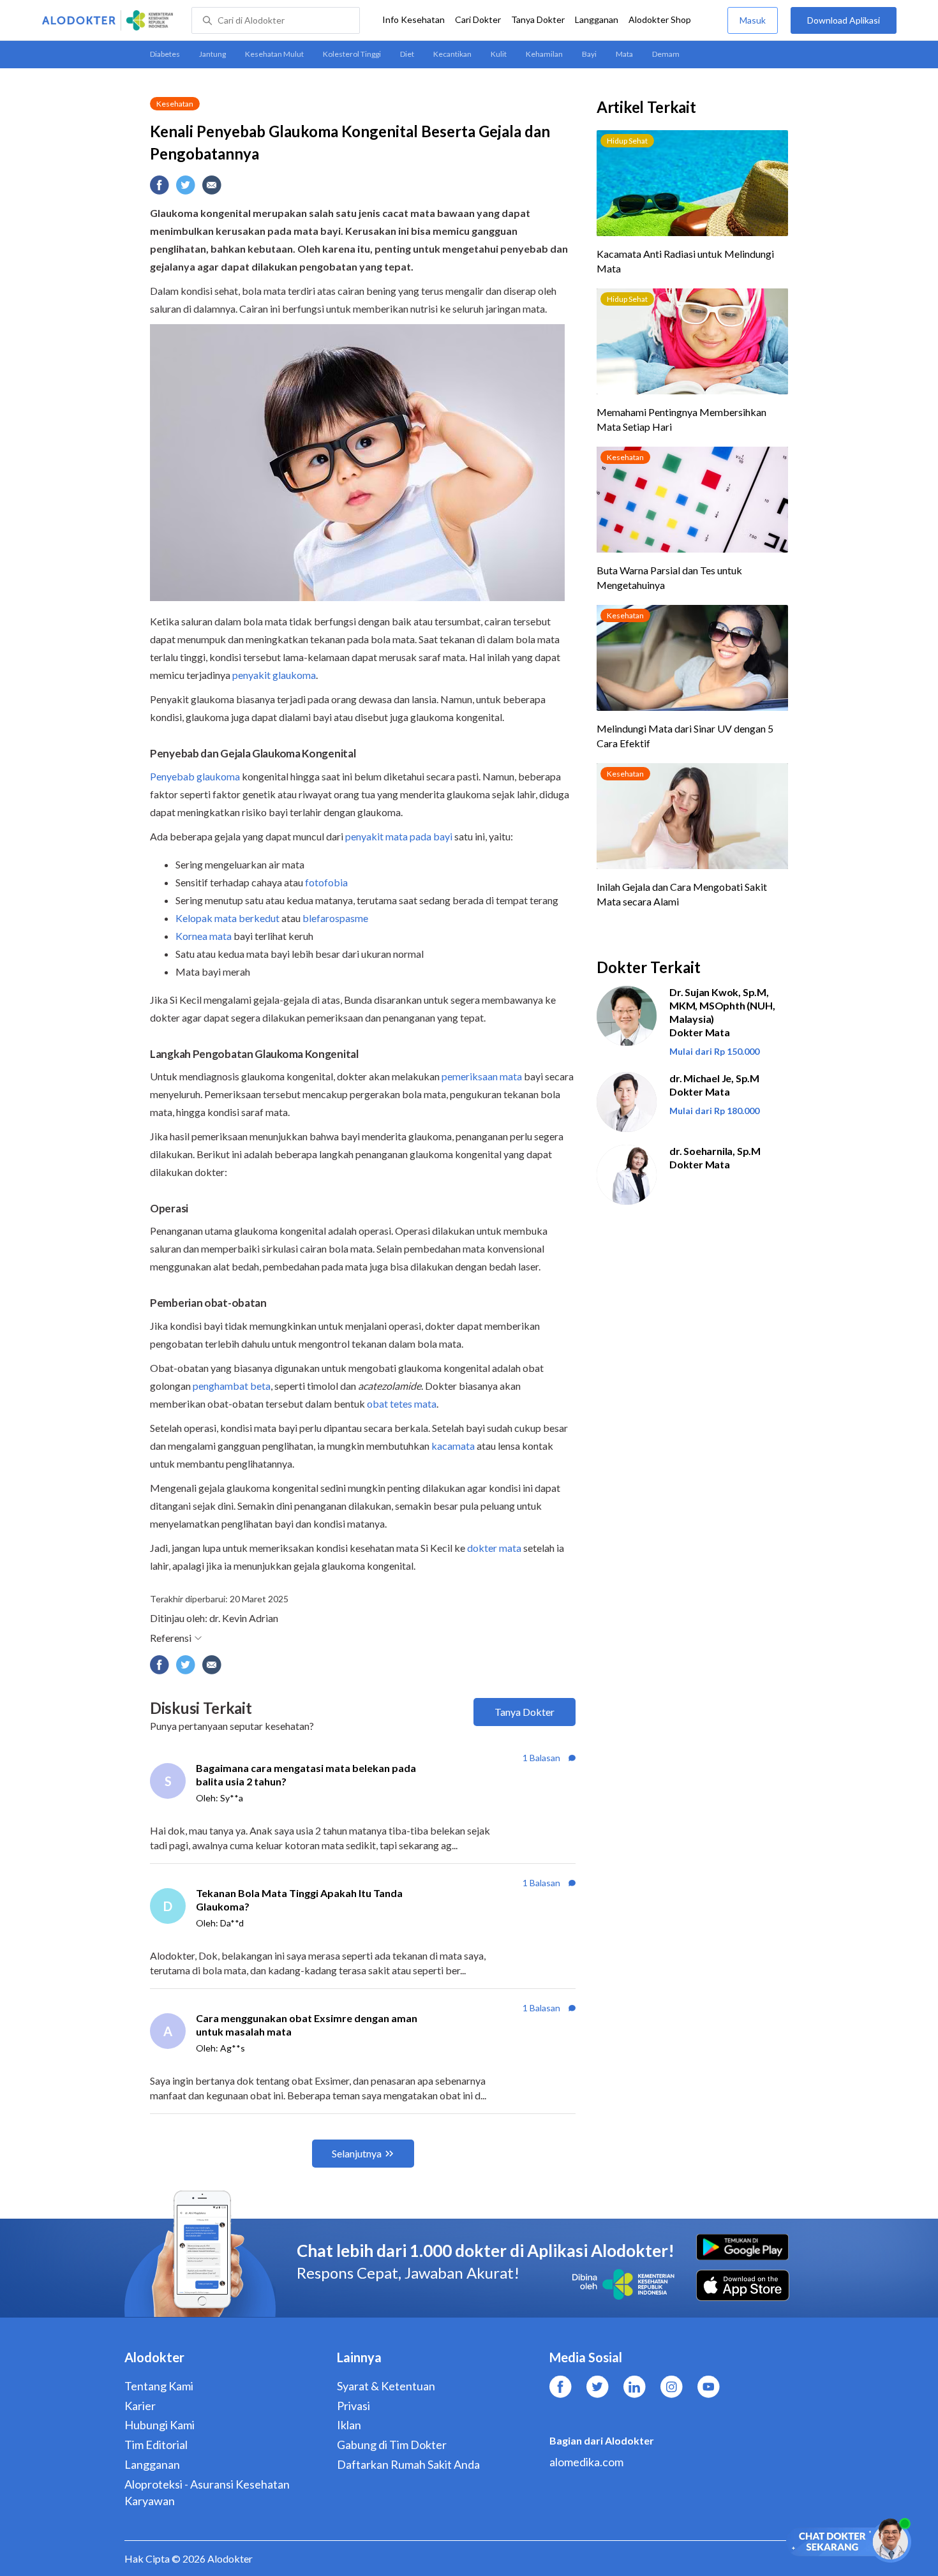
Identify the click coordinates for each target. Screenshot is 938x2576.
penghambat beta (232, 1386)
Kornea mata (204, 936)
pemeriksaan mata (482, 1076)
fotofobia (326, 882)
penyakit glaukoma (274, 675)
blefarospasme (335, 918)
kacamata (453, 1446)
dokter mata (494, 1548)
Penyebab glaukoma (195, 776)
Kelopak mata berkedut (227, 918)
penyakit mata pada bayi (399, 836)
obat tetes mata (402, 1403)
